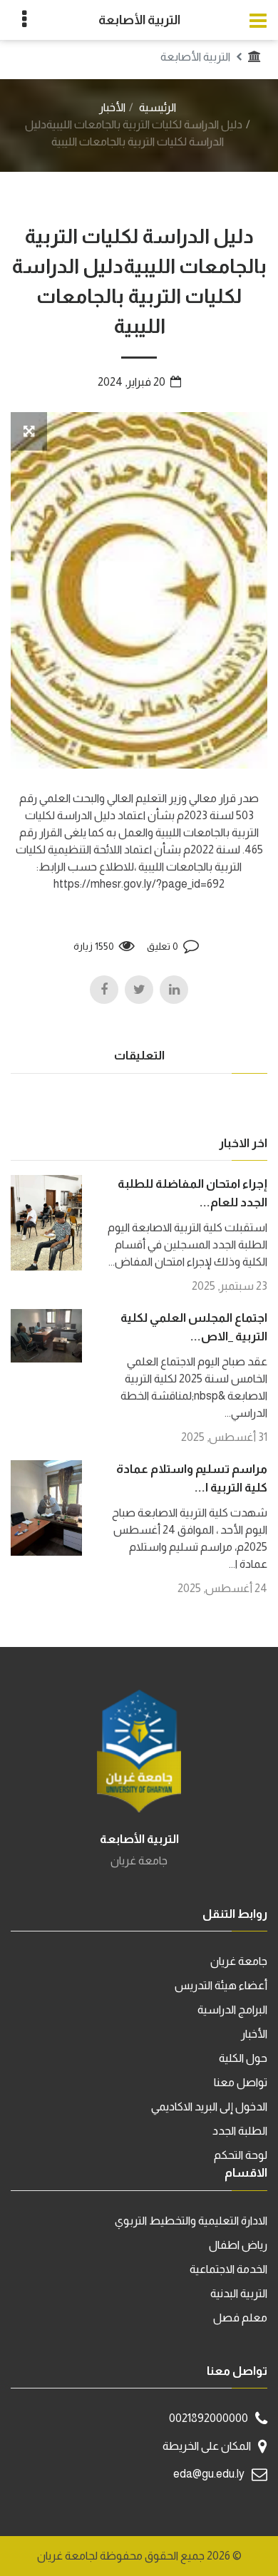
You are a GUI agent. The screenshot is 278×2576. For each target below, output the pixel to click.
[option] (139, 590)
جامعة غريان (239, 1961)
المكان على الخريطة (207, 2446)
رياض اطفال (238, 2245)
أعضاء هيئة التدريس (221, 1985)
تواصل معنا (241, 2082)
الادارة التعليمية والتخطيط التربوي (191, 2221)
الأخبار (112, 107)
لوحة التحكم (241, 2155)
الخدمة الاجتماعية (228, 2269)
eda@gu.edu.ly (209, 2474)
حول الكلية (243, 2058)
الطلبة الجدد (240, 2131)
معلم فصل (240, 2318)
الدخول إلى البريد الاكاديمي (209, 2107)
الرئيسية (158, 107)
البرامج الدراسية (232, 2010)
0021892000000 (208, 2418)
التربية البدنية (239, 2293)
